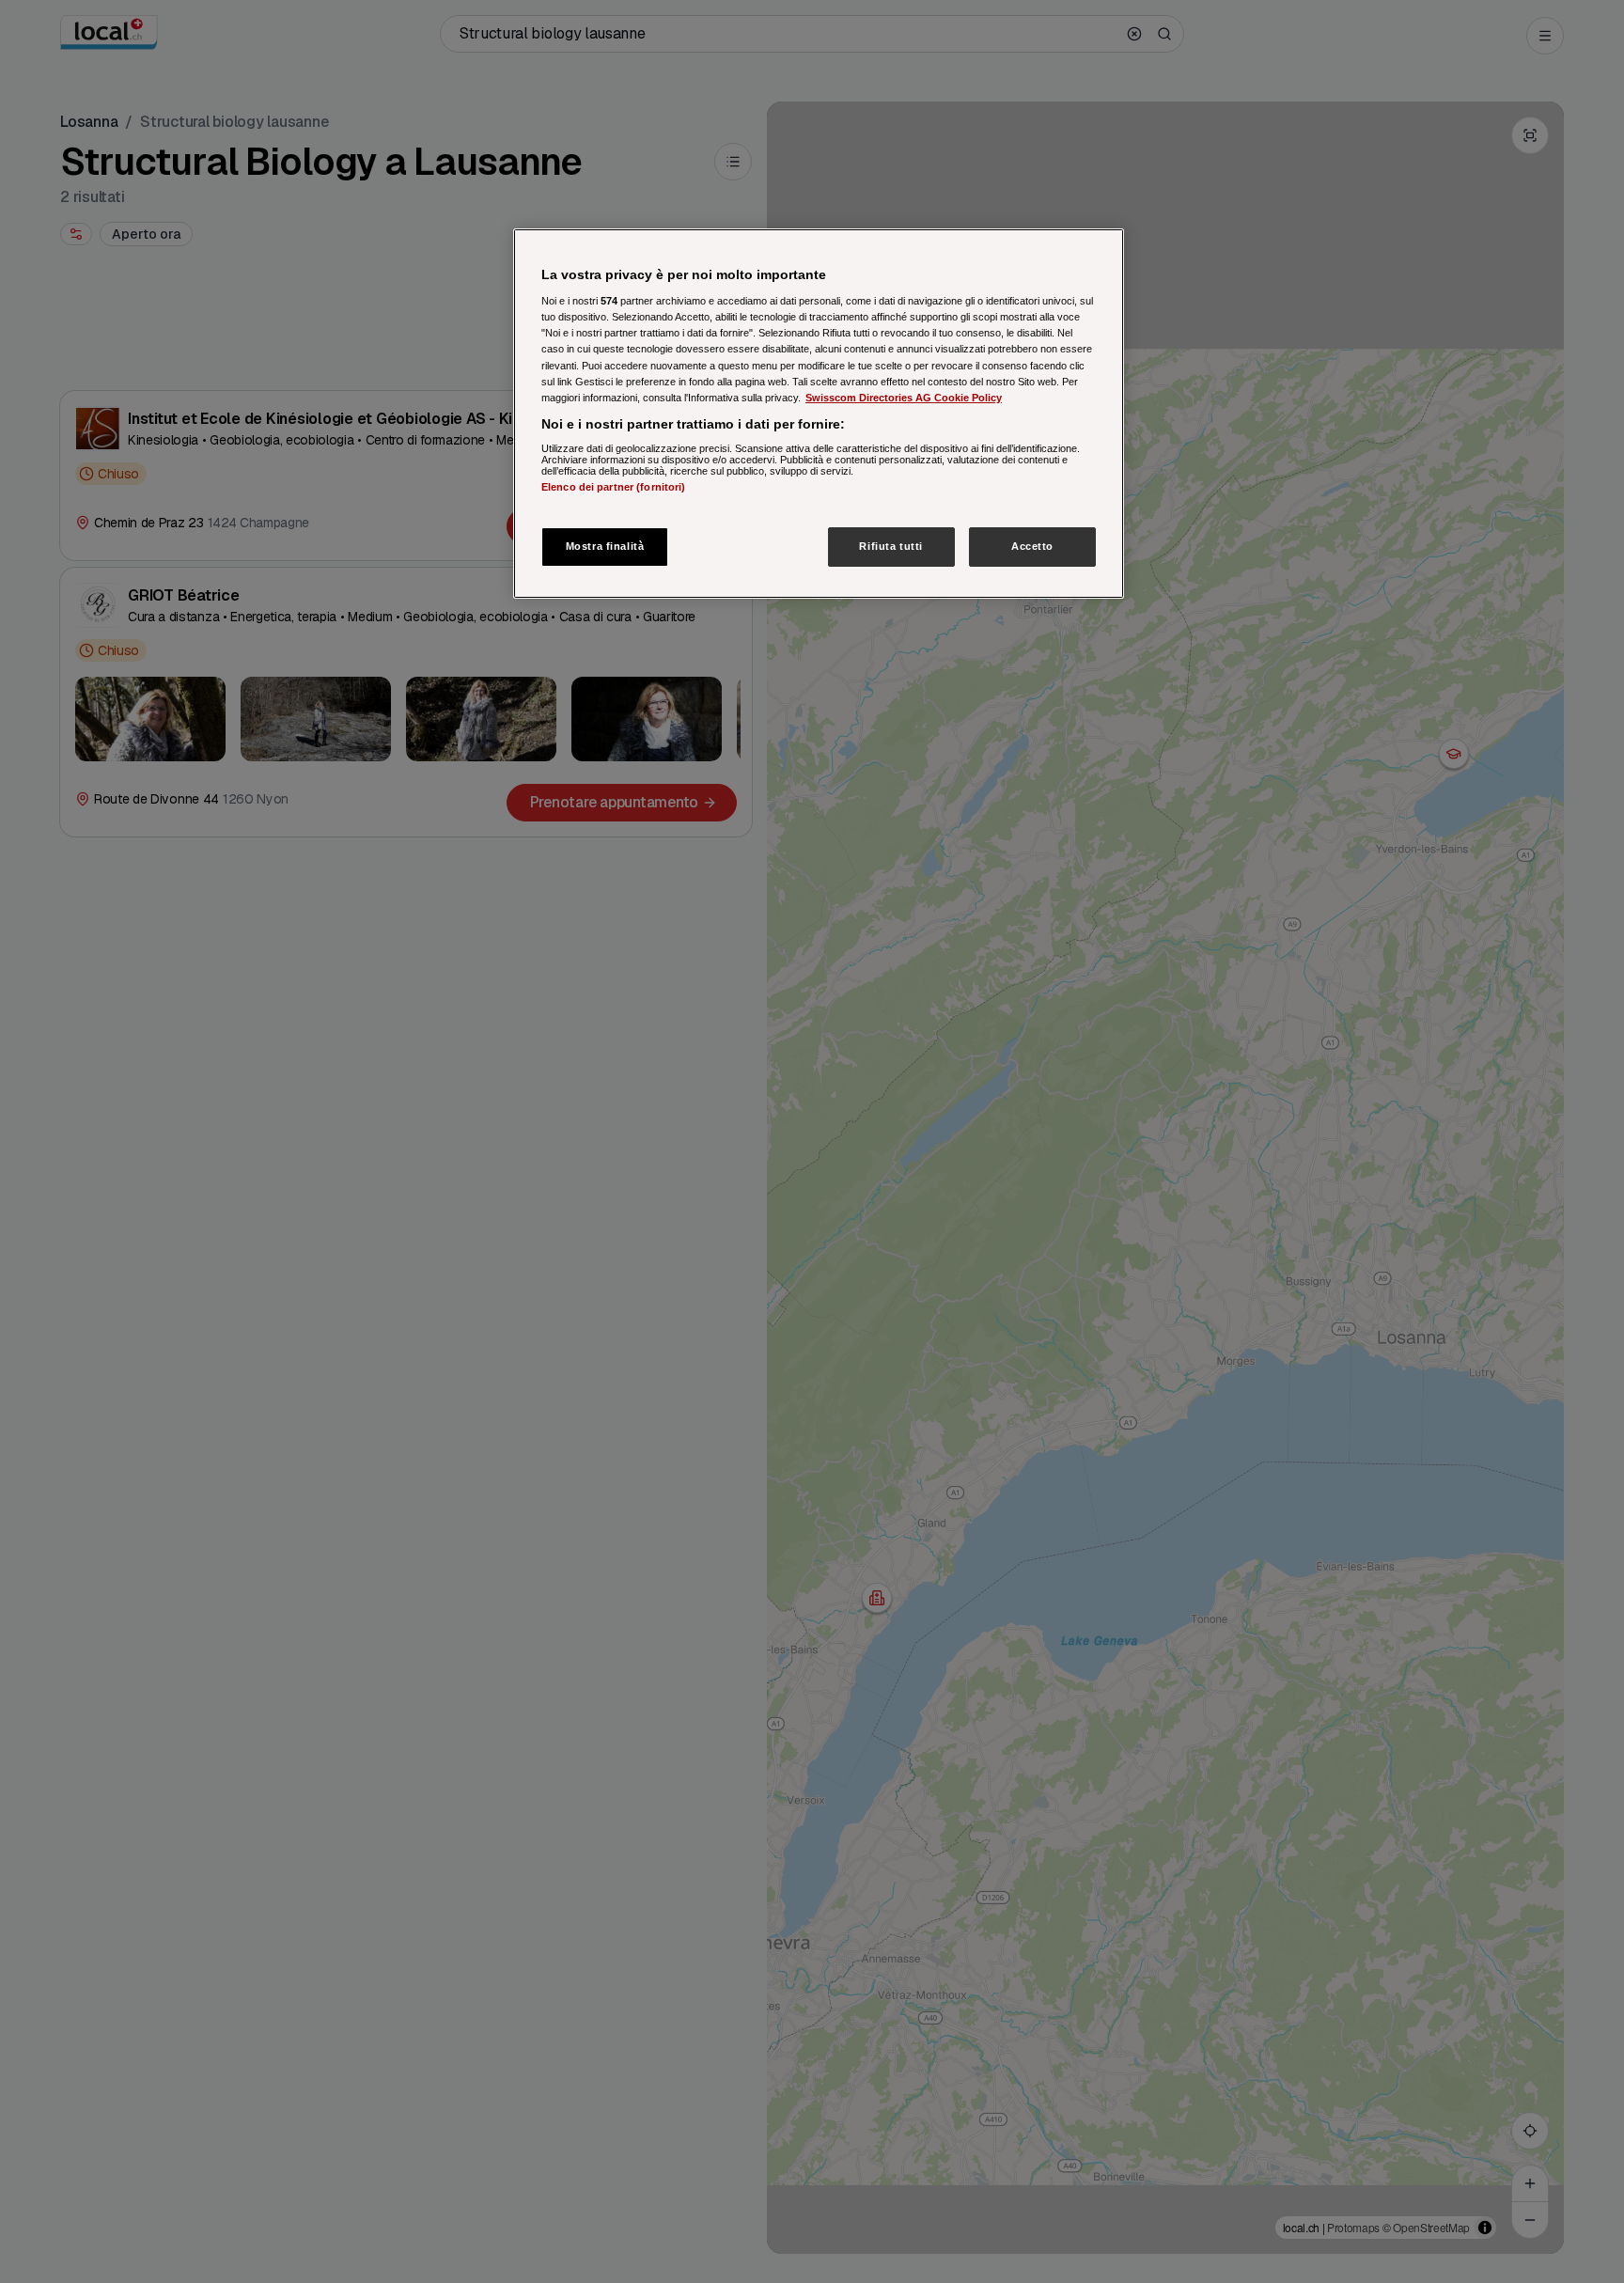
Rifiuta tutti (890, 546)
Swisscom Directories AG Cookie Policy (904, 398)
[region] (819, 414)
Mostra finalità (605, 546)
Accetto (1032, 546)
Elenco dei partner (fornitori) (613, 488)
